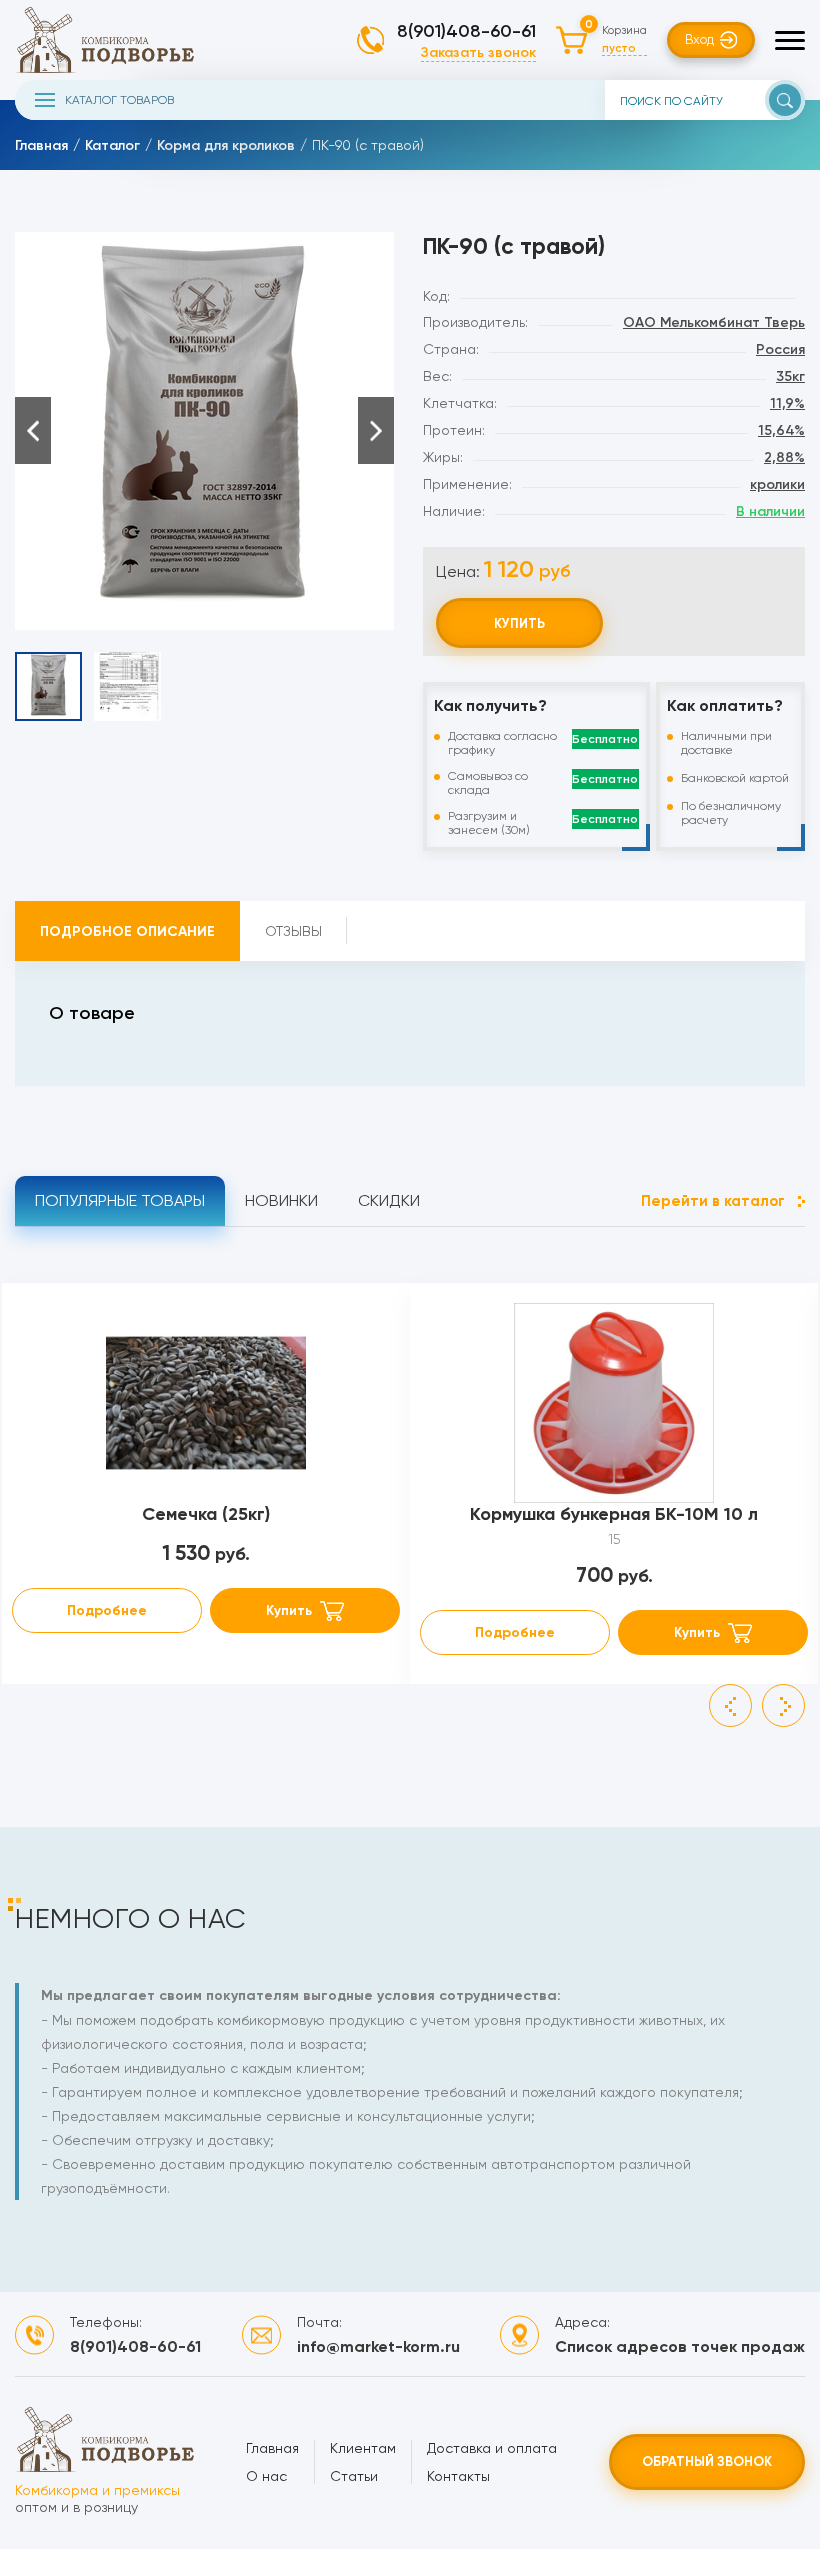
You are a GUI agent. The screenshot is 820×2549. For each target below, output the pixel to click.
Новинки (281, 1200)
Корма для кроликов (226, 145)
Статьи (354, 2476)
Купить (519, 623)
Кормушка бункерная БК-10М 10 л (614, 1514)
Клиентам (363, 2448)
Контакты (458, 2476)
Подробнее (107, 1610)
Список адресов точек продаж (680, 2346)
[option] (204, 431)
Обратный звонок (707, 2461)
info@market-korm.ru (378, 2346)
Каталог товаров (119, 100)
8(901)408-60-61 (466, 31)
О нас (266, 2476)
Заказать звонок (478, 52)
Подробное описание (127, 931)
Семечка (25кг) (206, 1514)
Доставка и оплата (492, 2448)
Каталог (112, 145)
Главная (41, 145)
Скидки (389, 1200)
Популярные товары (120, 1200)
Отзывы (293, 931)
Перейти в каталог (713, 1201)
